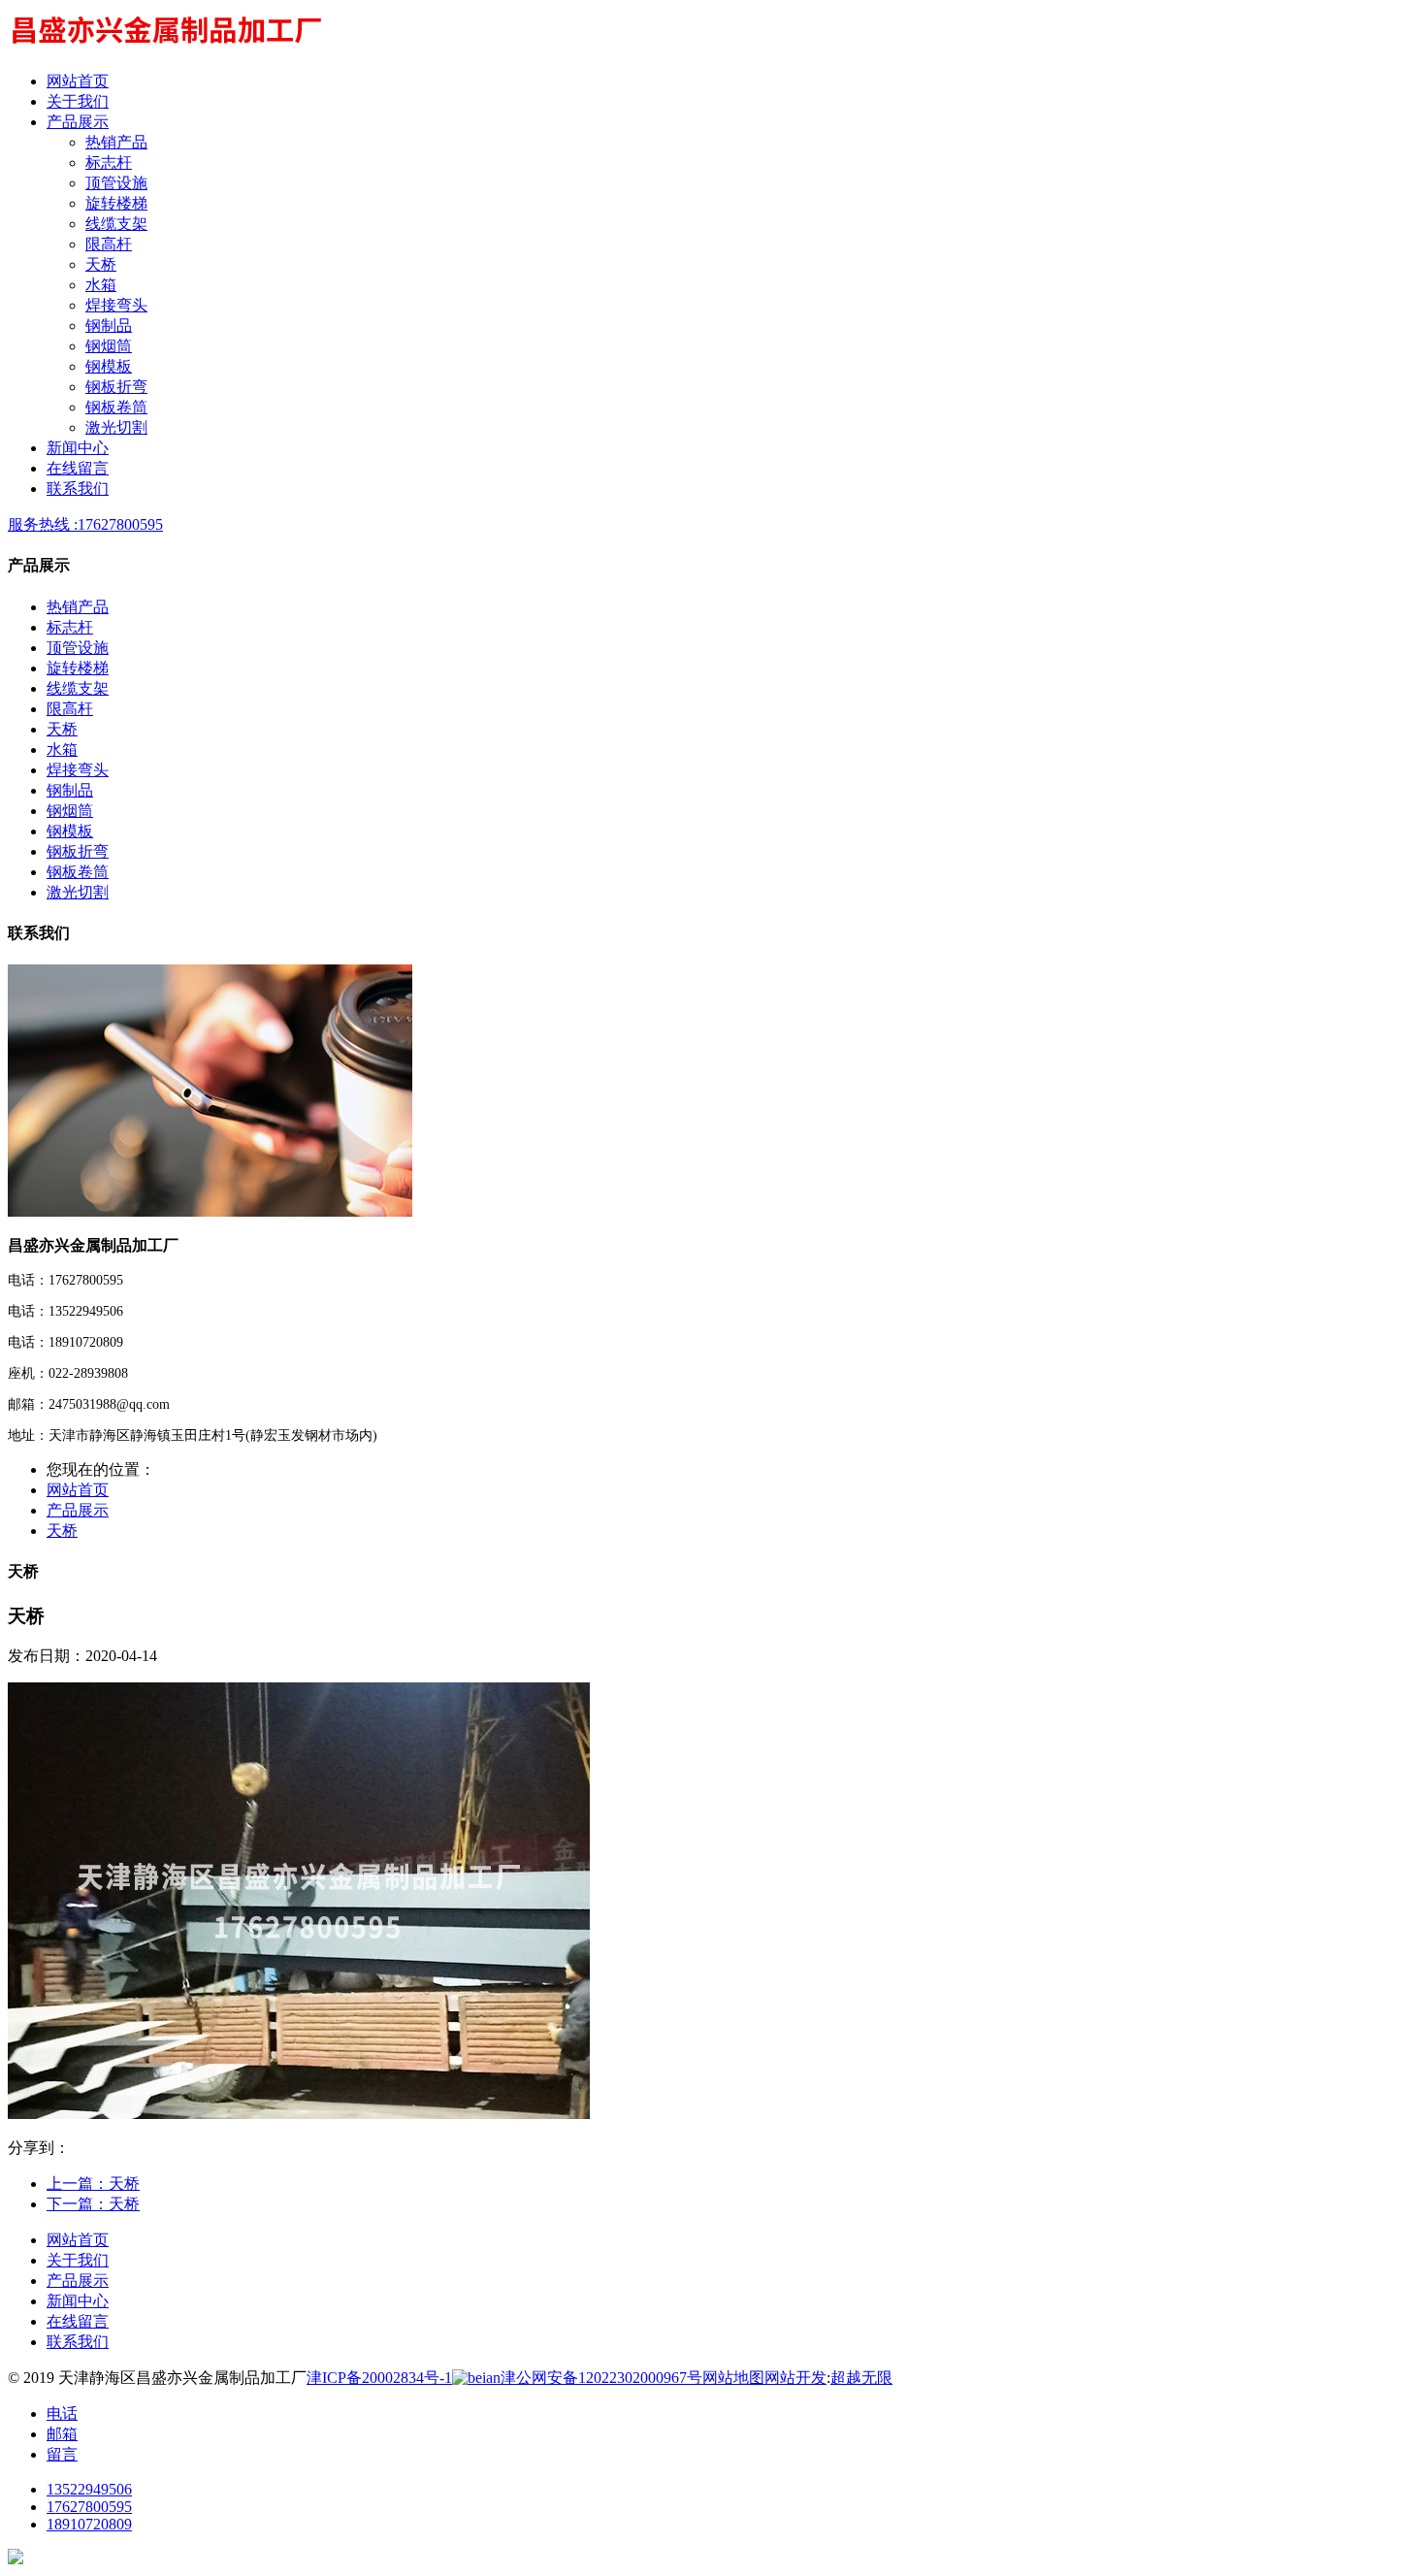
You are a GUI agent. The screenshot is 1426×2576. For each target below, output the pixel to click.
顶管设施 (116, 183)
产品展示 (78, 1510)
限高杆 (109, 244)
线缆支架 (116, 224)
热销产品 (116, 142)
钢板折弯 (116, 387)
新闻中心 (78, 2301)
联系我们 (78, 2342)
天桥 (101, 264)
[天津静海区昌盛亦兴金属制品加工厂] (165, 47)
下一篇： (93, 2204)
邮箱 (62, 2434)
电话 (62, 2413)
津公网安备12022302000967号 (601, 2378)
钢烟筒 (109, 346)
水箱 (101, 285)
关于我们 (78, 2260)
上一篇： (93, 2184)
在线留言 (78, 2321)
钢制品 (109, 326)
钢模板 (109, 366)
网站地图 (733, 2378)
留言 (62, 2454)
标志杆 (109, 163)
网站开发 (795, 2378)
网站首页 (78, 1490)
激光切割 (116, 427)
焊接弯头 (116, 305)
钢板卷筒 (116, 407)
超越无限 (861, 2378)
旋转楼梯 (116, 203)
